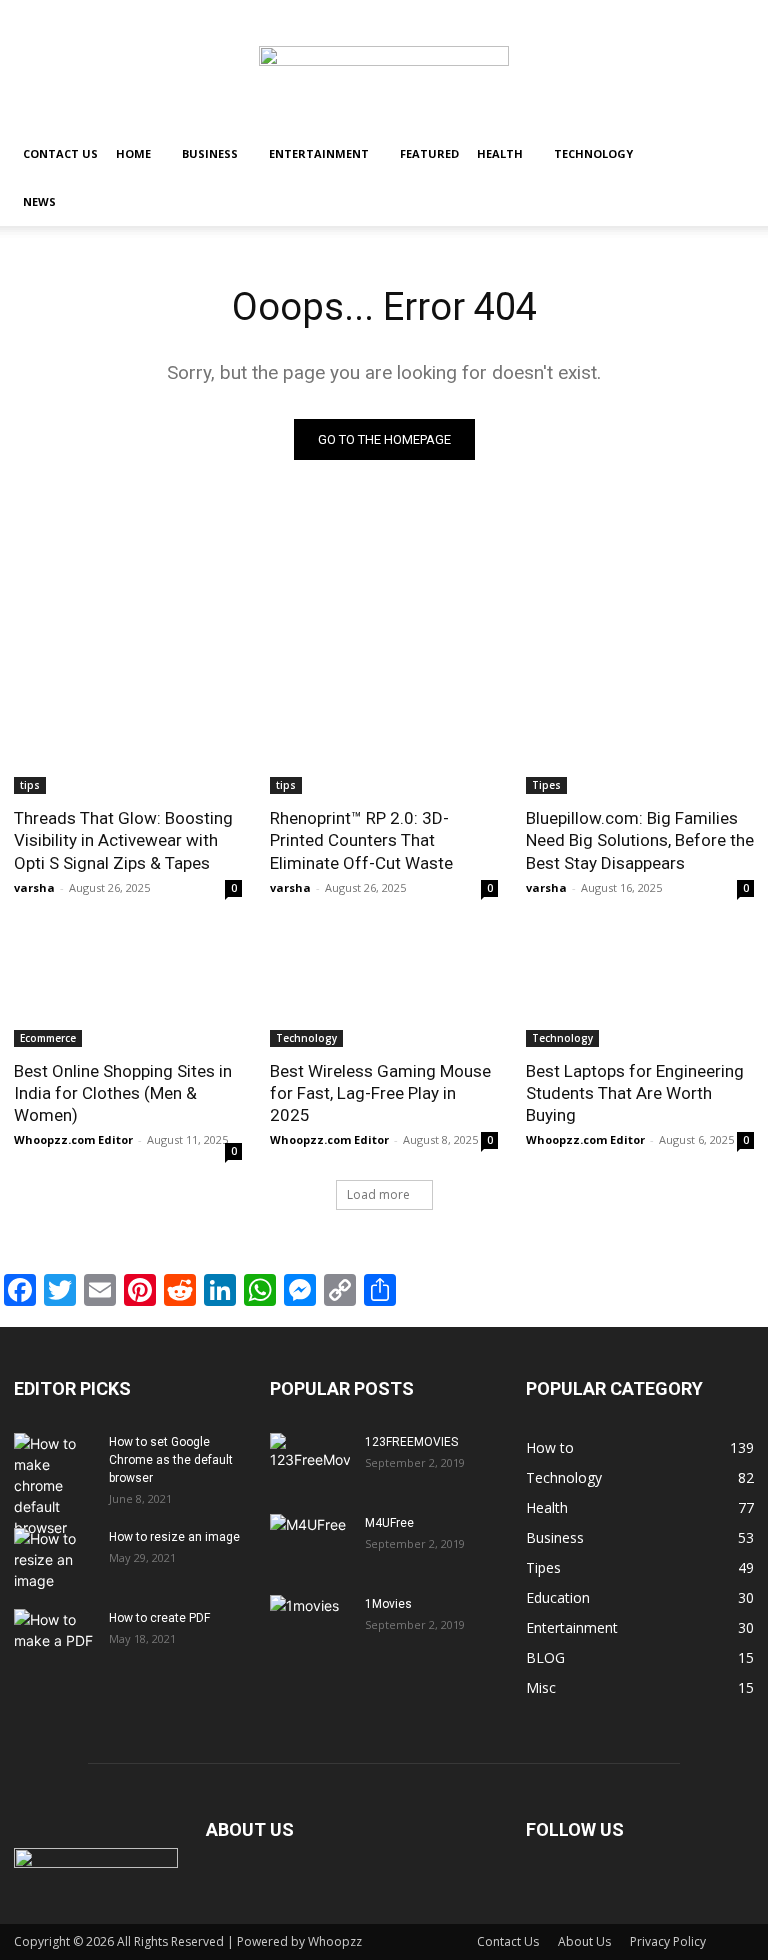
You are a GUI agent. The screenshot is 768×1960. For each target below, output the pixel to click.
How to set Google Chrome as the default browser (171, 1460)
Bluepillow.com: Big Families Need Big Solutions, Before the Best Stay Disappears (640, 840)
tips (30, 785)
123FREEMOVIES (411, 1442)
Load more (378, 1194)
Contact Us (60, 153)
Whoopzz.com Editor (73, 1139)
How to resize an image (174, 1537)
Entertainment (319, 153)
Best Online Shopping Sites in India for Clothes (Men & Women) (123, 1093)
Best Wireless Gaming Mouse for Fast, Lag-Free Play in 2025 (380, 1093)
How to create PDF (159, 1618)
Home (133, 153)
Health (500, 153)
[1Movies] (310, 1623)
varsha (34, 887)
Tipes (546, 785)
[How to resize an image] (54, 1559)
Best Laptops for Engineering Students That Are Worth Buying (635, 1093)
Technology (593, 153)
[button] (730, 154)
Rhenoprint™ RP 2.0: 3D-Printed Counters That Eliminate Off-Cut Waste (361, 840)
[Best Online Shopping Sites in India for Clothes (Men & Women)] (128, 990)
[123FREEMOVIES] (310, 1461)
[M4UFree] (310, 1542)
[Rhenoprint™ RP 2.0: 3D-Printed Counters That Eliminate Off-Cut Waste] (384, 737)
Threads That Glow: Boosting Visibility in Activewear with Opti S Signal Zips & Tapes (123, 840)
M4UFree (389, 1523)
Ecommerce (48, 1038)
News (39, 201)
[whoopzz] (384, 66)
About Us (584, 1941)
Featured (429, 153)
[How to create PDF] (54, 1637)
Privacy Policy (668, 1941)
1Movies (388, 1604)
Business (210, 153)
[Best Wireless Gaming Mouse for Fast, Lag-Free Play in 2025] (384, 990)
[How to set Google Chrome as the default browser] (54, 1485)
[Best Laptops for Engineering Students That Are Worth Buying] (640, 990)
